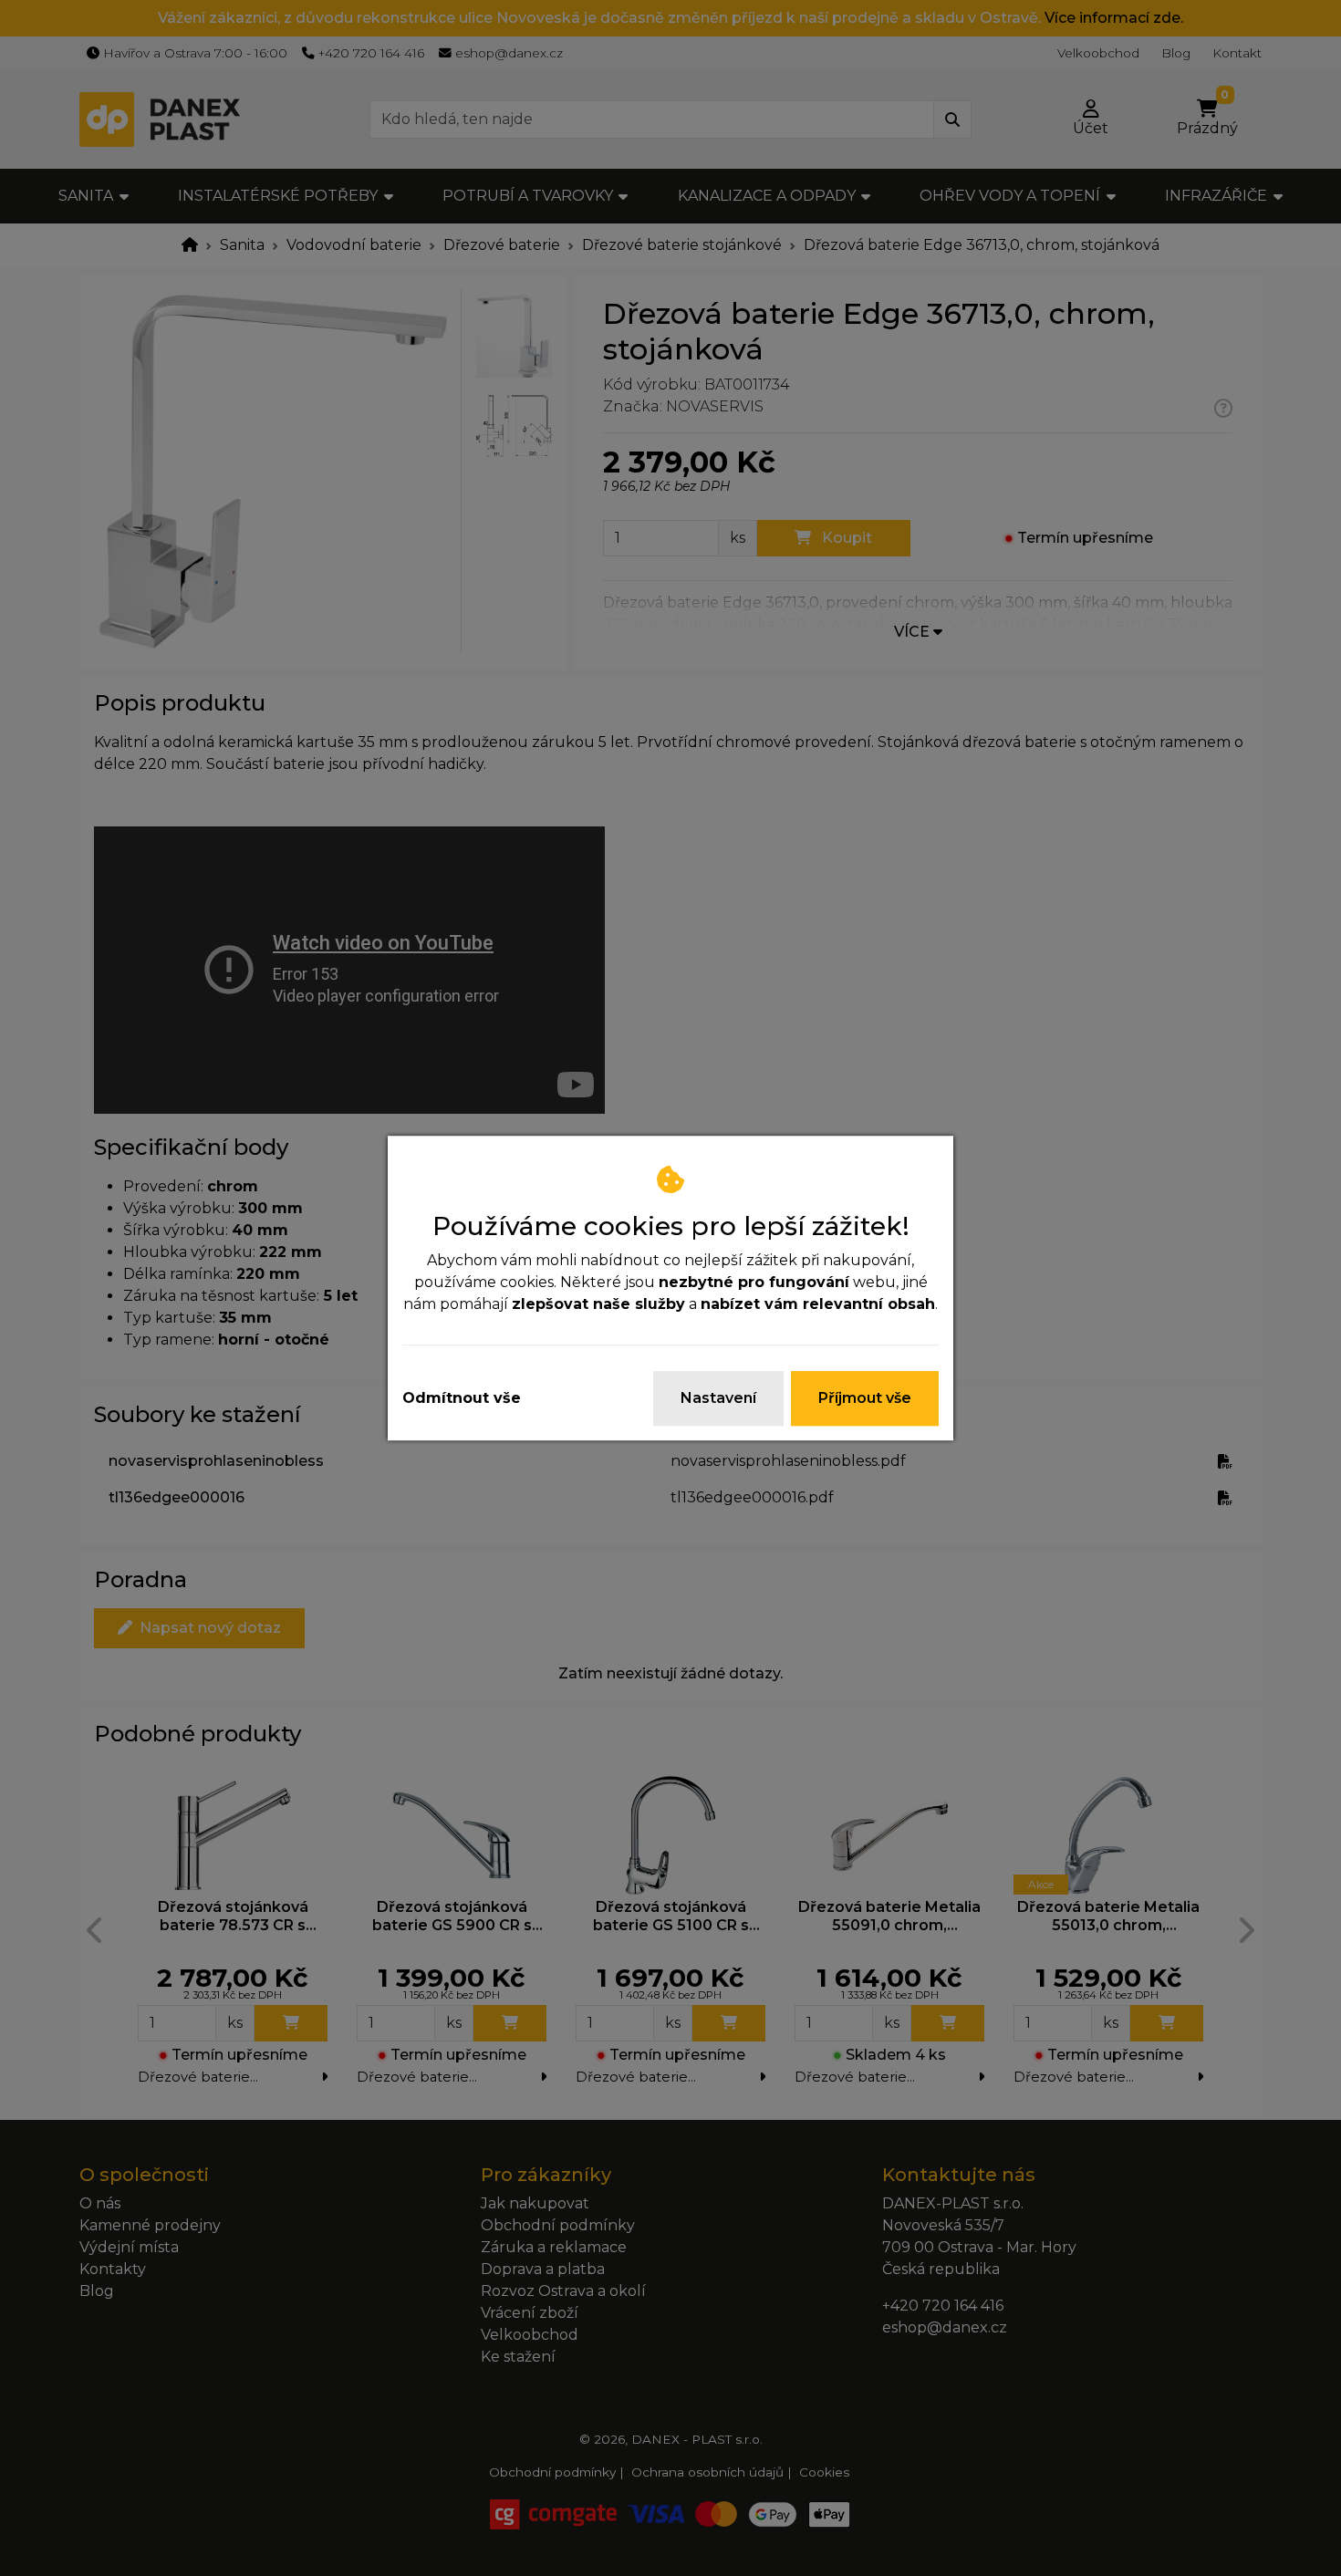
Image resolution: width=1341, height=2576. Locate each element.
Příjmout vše (865, 1398)
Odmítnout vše (462, 1398)
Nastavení (718, 1398)
